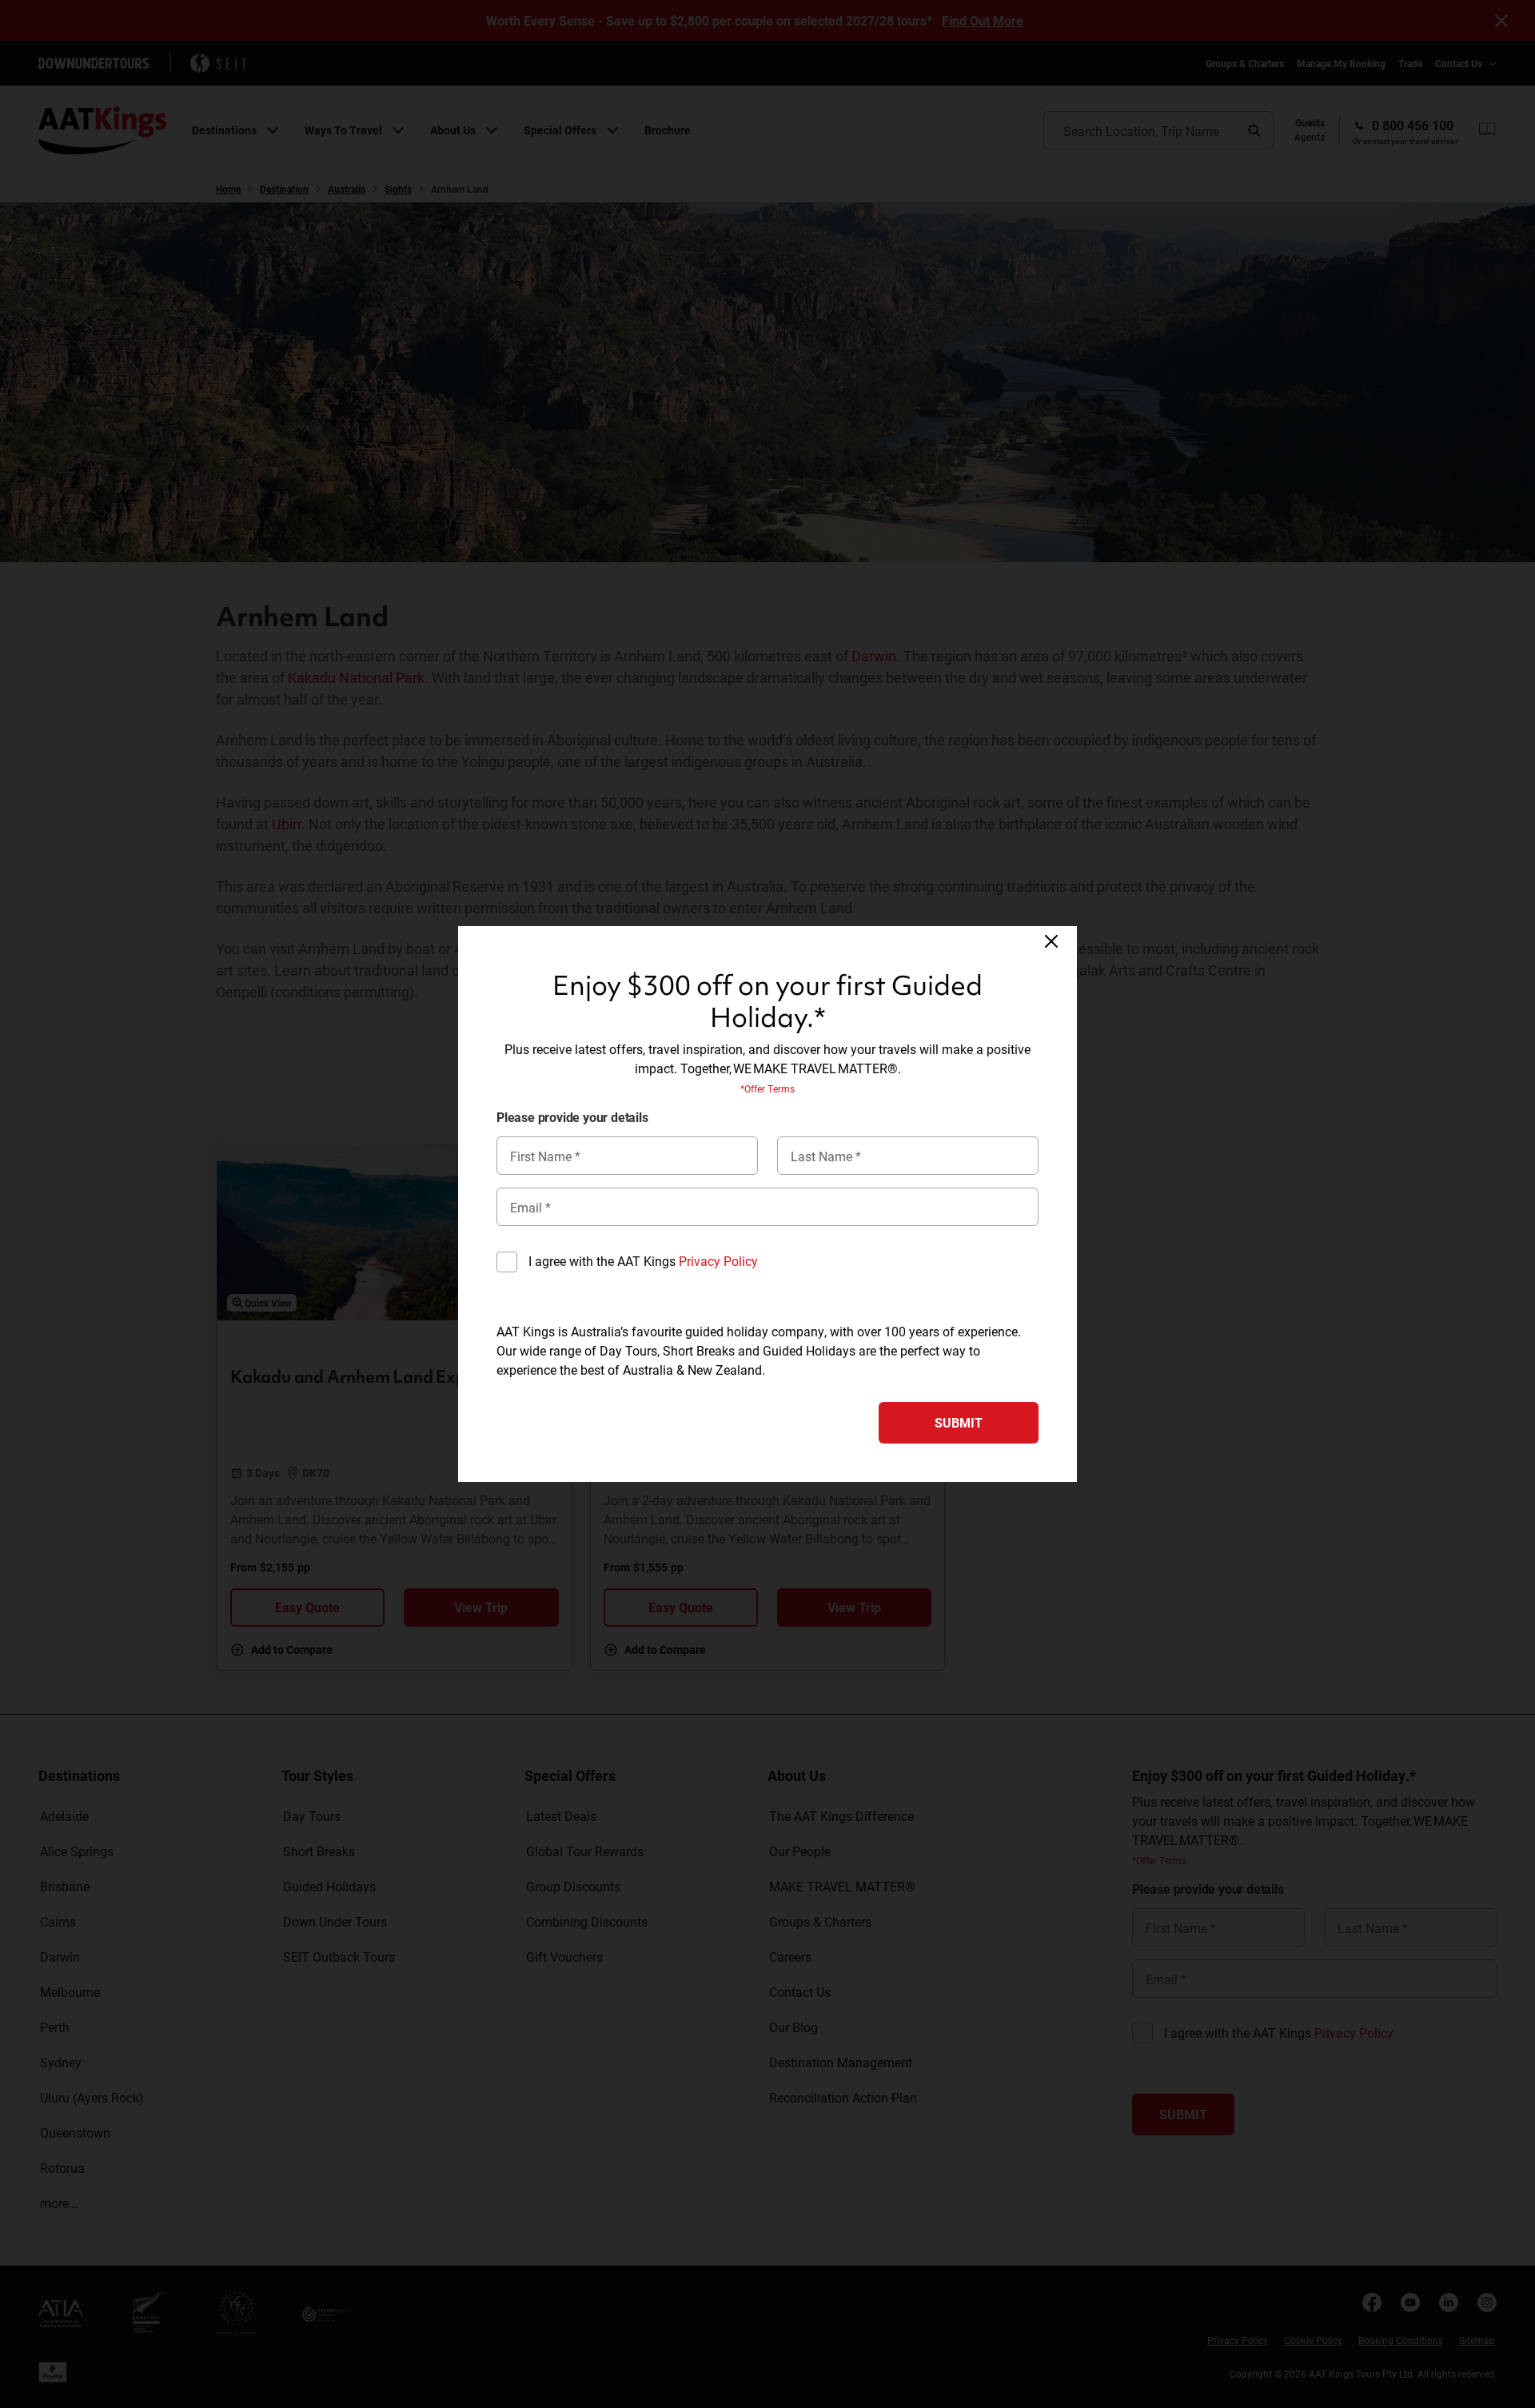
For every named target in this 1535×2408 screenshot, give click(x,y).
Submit (959, 1422)
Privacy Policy (718, 1261)
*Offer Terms (767, 1088)
